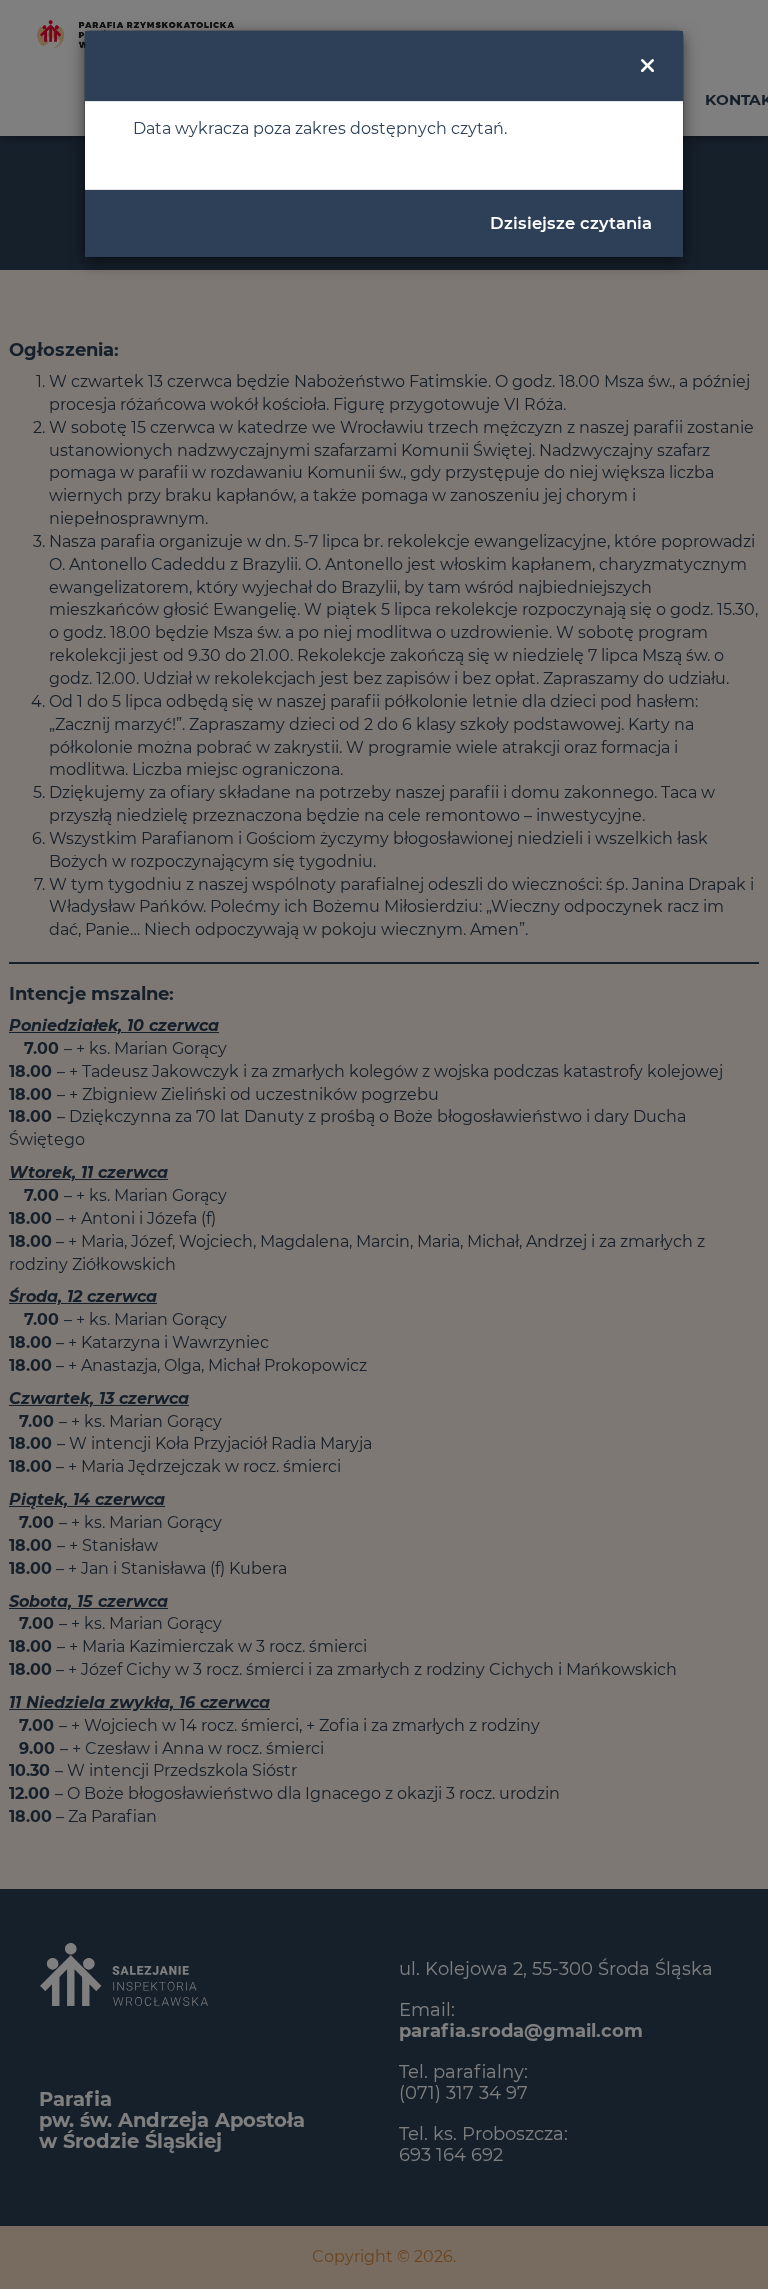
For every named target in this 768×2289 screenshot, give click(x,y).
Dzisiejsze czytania (571, 223)
